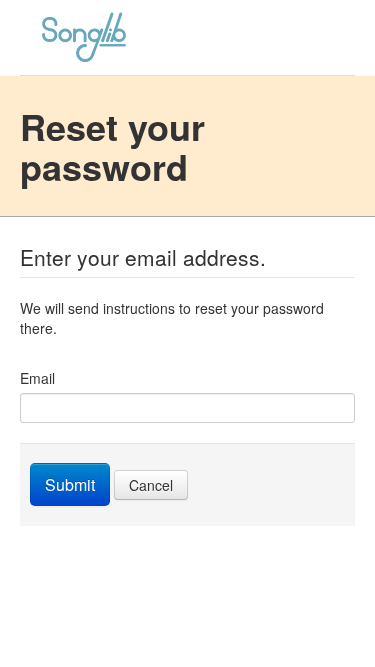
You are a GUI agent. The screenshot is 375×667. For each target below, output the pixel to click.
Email (37, 378)
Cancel (151, 485)
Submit (70, 484)
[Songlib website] (187, 37)
